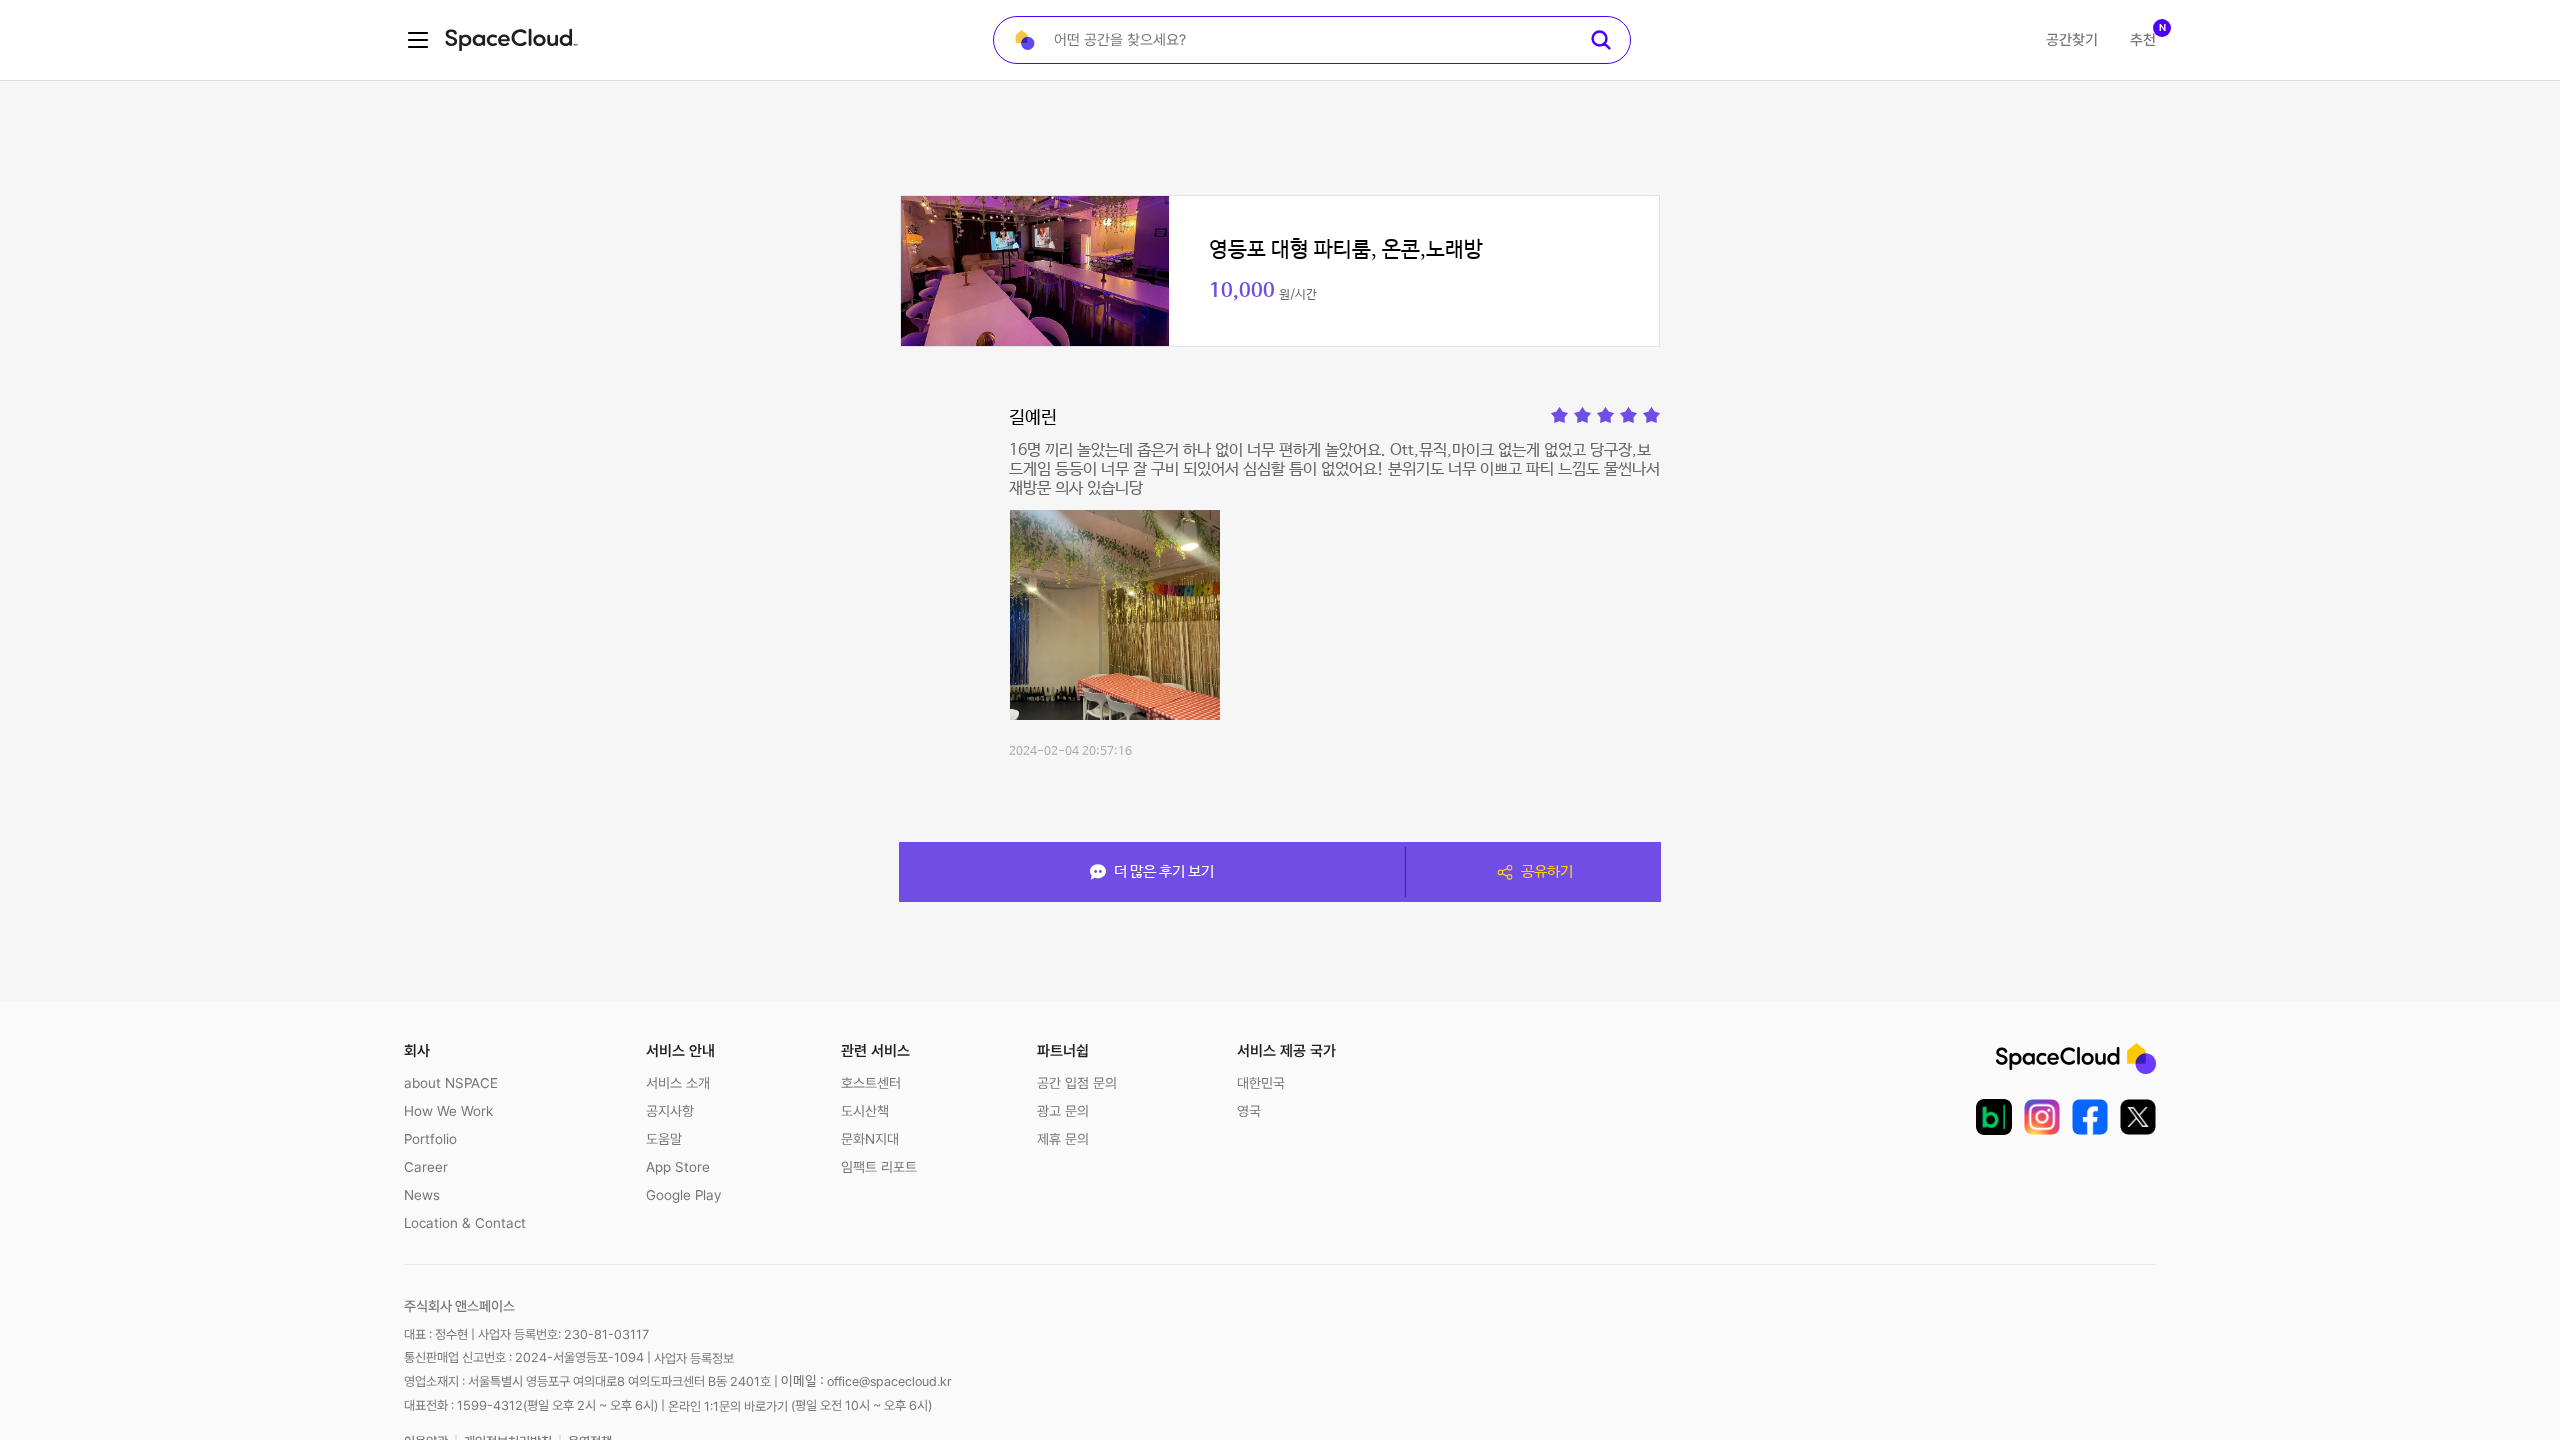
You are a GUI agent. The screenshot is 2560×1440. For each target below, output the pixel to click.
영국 (1249, 1111)
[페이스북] (2090, 1117)
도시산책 (865, 1111)
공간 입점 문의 (1077, 1083)
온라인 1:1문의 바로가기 (728, 1406)
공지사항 (670, 1111)
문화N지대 (870, 1139)
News (422, 1195)
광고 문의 (1063, 1111)
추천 (2143, 40)
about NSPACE (451, 1083)
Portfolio (430, 1139)
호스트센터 (871, 1083)
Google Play (683, 1195)
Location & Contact (465, 1223)
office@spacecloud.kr (889, 1381)
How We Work (448, 1111)
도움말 (664, 1139)
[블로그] (1994, 1117)
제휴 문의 (1063, 1139)
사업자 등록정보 (694, 1358)
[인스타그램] (2042, 1117)
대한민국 (1261, 1083)
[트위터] (2138, 1117)
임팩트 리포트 (879, 1167)
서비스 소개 (678, 1083)
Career (426, 1167)
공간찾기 (2072, 40)
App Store (678, 1167)
